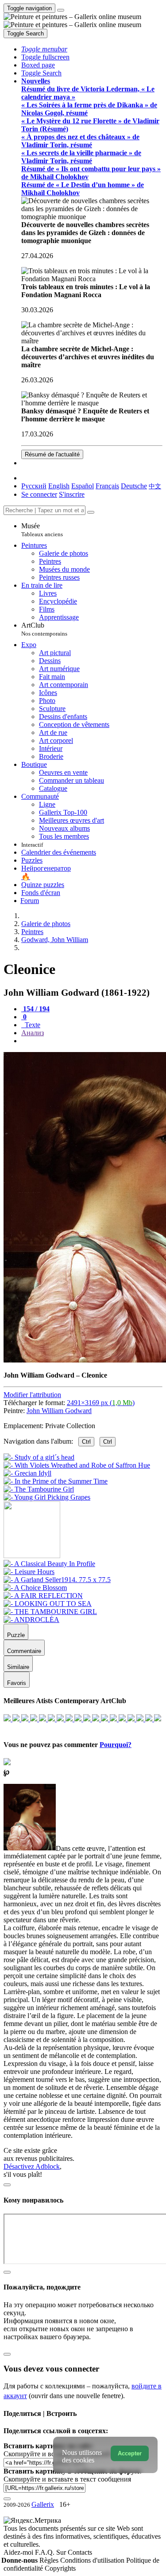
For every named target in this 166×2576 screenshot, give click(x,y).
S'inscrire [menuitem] (72, 494)
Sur (62, 2552)
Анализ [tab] (33, 1033)
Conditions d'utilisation (93, 2560)
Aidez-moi (19, 2552)
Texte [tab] (32, 1025)
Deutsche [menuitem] (134, 486)
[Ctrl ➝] (49, 1564)
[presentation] (92, 1041)
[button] (44, 49)
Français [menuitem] (107, 486)
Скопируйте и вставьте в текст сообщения (67, 2479)
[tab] (35, 1009)
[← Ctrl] (47, 1497)
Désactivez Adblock (32, 2166)
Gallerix (43, 2504)
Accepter (130, 2453)
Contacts (80, 2552)
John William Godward (59, 1411)
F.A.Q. (46, 2552)
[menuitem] (155, 486)
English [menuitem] (59, 486)
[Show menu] (61, 10)
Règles (50, 2560)
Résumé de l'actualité (52, 454)
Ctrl (86, 1442)
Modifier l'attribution (32, 1395)
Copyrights (60, 2568)
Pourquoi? (116, 1745)
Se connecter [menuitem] (39, 494)
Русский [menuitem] (34, 486)
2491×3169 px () (101, 1403)
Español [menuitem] (83, 486)
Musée (42, 530)
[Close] (91, 512)
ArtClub (44, 629)
